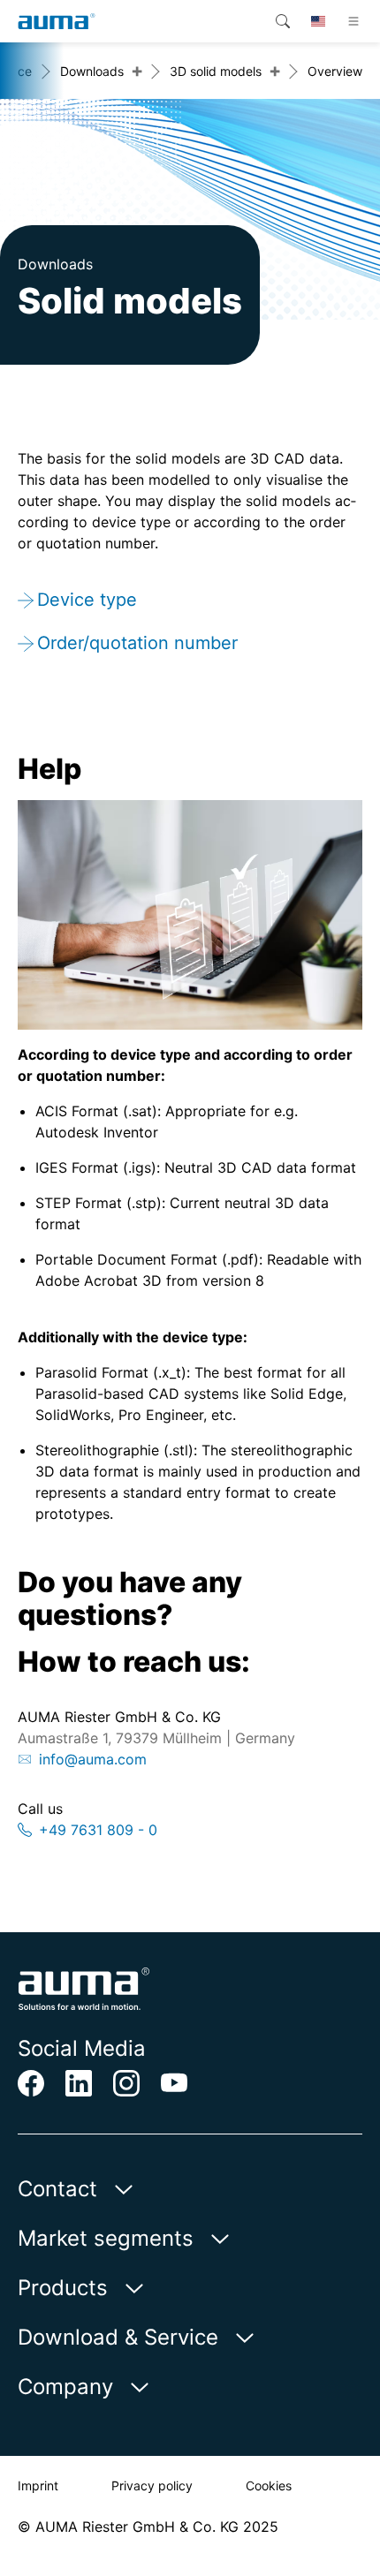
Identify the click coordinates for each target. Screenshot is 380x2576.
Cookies (269, 2485)
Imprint (38, 2485)
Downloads (92, 71)
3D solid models (216, 71)
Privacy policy (152, 2485)
